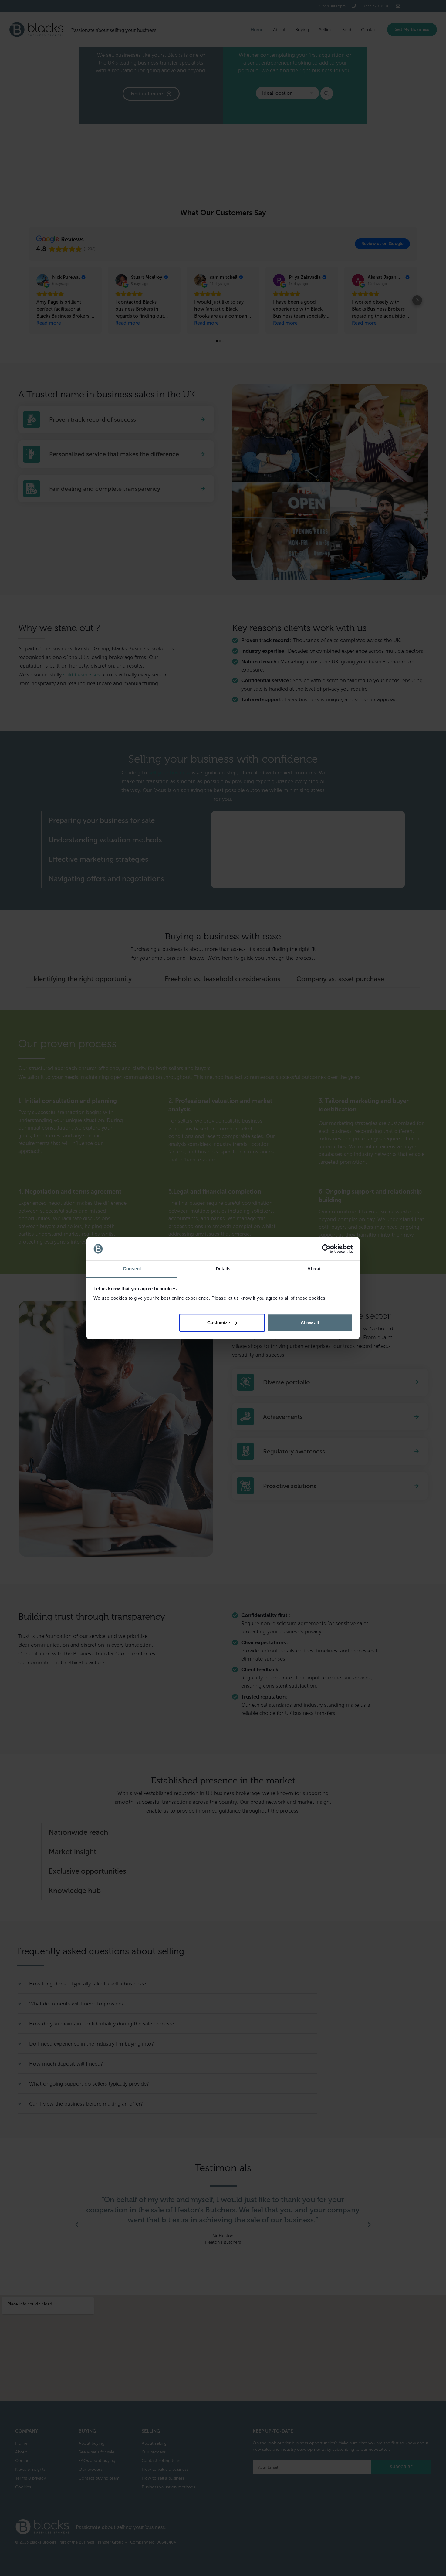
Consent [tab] (132, 1269)
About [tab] (314, 1269)
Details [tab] (223, 1269)
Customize (219, 1323)
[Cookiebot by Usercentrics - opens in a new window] (326, 1249)
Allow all (310, 1323)
